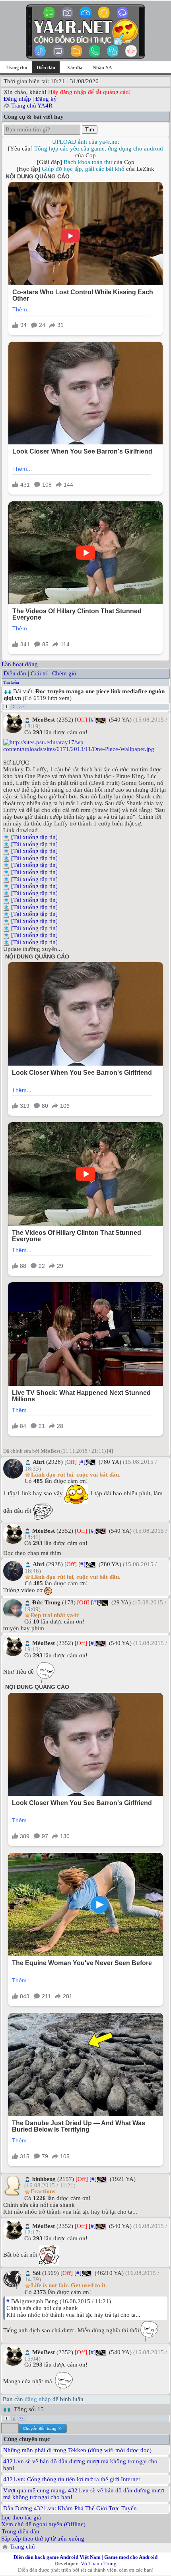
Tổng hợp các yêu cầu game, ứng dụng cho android (99, 149)
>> (21, 707)
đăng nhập (38, 2399)
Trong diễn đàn (20, 2531)
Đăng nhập (17, 99)
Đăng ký (46, 99)
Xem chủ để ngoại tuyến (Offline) (43, 2524)
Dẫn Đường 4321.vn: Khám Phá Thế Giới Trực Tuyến (70, 2508)
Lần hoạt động (20, 664)
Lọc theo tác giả (21, 2517)
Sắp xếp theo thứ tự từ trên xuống (43, 2539)
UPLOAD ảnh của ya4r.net (85, 142)
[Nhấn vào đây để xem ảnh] (85, 746)
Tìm (90, 130)
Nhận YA (102, 68)
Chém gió (64, 673)
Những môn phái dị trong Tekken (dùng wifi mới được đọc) (77, 2450)
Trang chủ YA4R (32, 106)
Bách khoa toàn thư (88, 162)
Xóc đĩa (75, 68)
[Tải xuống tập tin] (34, 837)
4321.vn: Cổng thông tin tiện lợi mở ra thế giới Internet (72, 2479)
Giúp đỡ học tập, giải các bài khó (83, 169)
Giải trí (39, 673)
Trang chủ (17, 68)
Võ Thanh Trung (99, 2563)
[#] (92, 720)
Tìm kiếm (11, 682)
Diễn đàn (15, 673)
